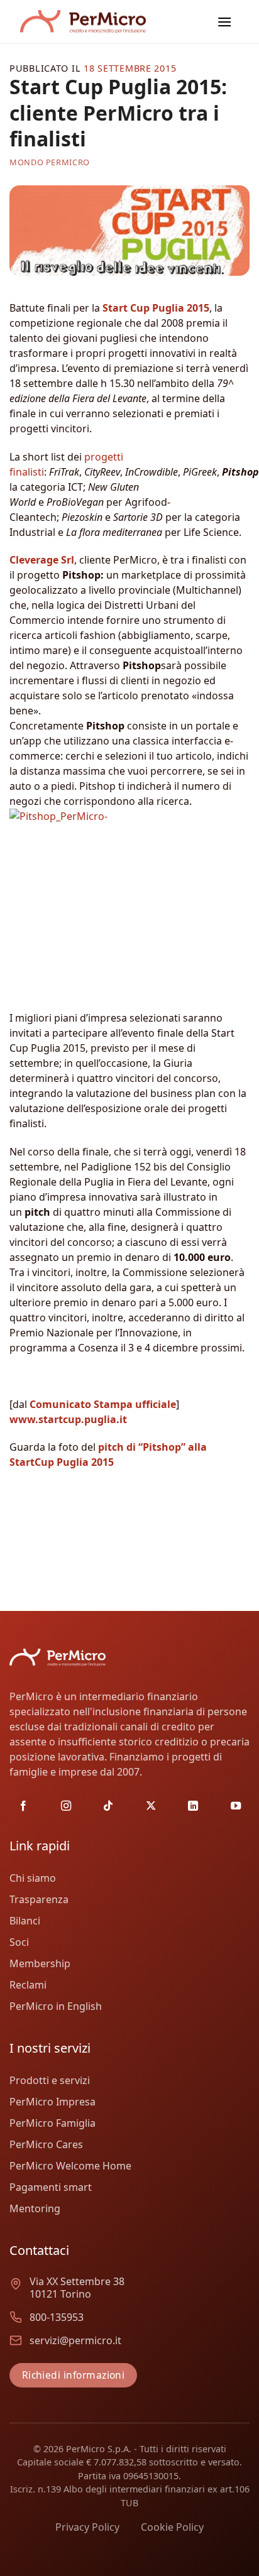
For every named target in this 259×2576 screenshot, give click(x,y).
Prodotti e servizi (50, 2080)
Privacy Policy (87, 2527)
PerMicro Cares (46, 2144)
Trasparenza (39, 1899)
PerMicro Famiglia (52, 2123)
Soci (19, 1942)
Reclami (28, 1985)
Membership (40, 1963)
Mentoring (35, 2208)
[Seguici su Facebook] (23, 1806)
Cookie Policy (172, 2527)
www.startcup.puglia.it (68, 1419)
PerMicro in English (56, 2006)
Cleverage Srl (42, 560)
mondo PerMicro (50, 162)
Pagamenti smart (51, 2187)
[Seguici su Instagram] (66, 1806)
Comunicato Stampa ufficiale (103, 1404)
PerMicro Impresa (52, 2102)
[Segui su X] (151, 1806)
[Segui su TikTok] (108, 1806)
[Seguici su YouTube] (236, 1806)
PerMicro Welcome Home (70, 2166)
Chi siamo (33, 1878)
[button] (224, 22)
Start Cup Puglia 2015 (156, 308)
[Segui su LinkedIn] (193, 1806)
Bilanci (25, 1921)
